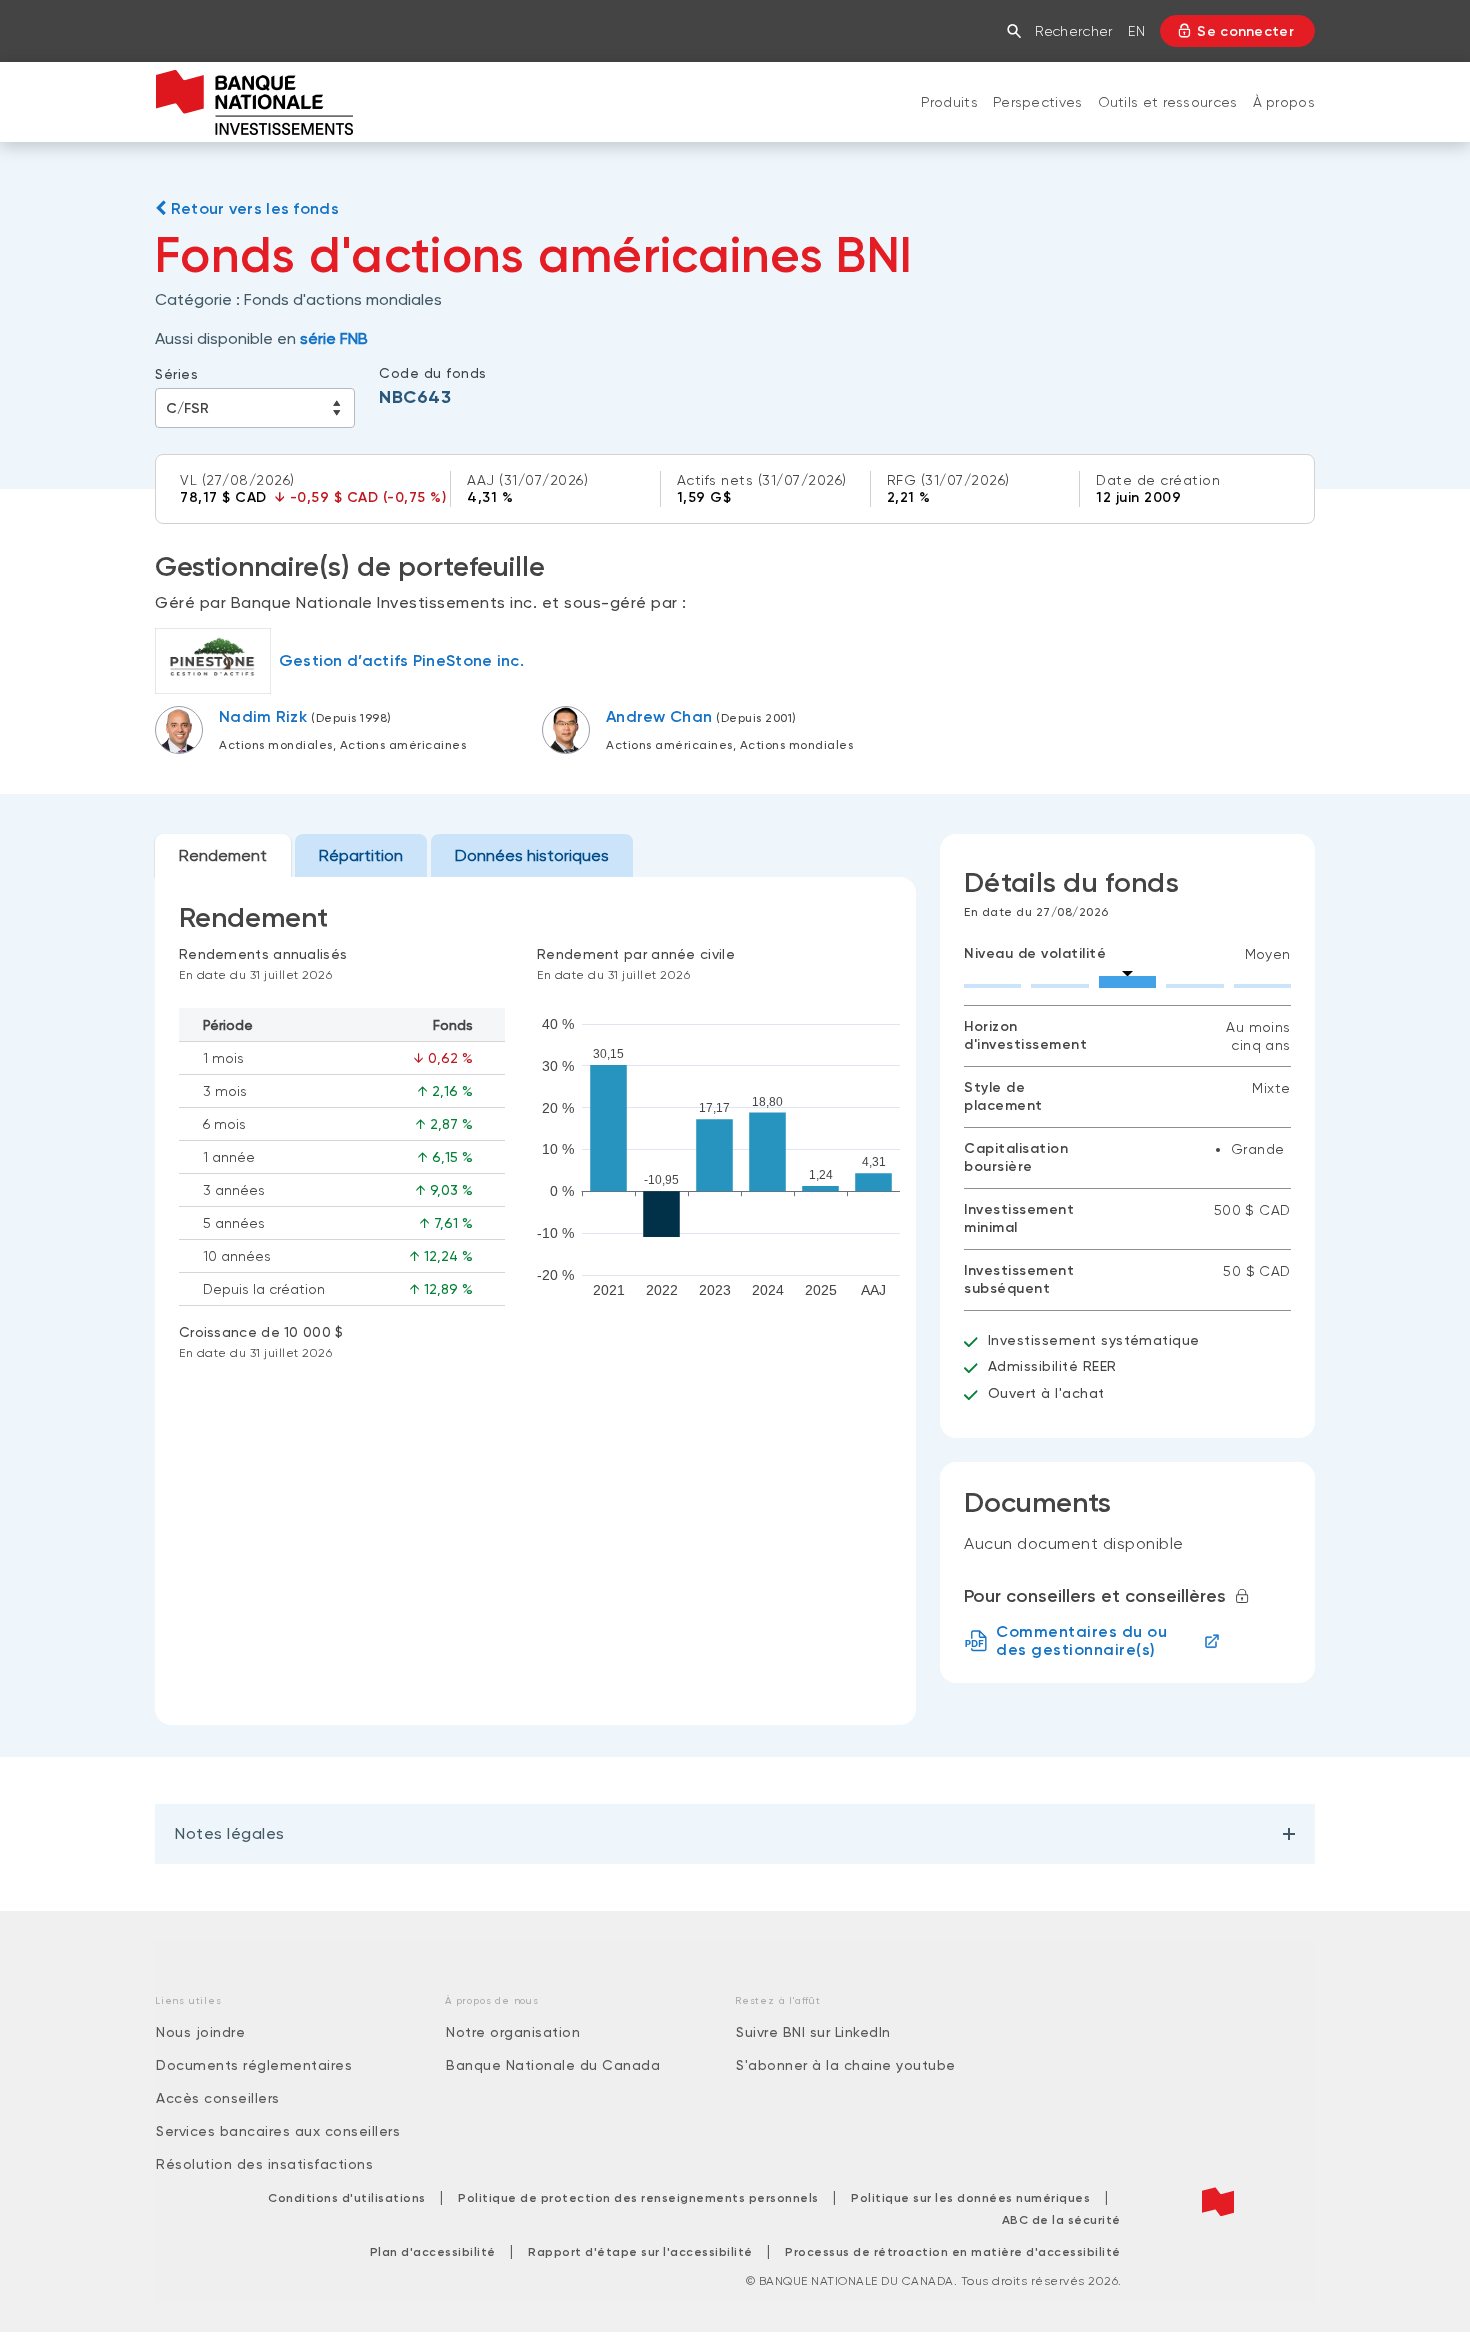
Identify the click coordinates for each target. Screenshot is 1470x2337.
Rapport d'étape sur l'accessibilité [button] (640, 2252)
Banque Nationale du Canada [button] (553, 2065)
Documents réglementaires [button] (254, 2065)
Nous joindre (200, 2032)
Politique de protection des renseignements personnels (638, 2198)
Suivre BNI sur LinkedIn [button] (813, 2032)
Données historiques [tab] (532, 855)
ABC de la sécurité (1061, 2220)
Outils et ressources (1168, 102)
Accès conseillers (218, 2098)
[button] (1018, 31)
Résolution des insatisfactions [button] (264, 2164)
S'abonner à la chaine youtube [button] (846, 2065)
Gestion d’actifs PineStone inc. (401, 660)
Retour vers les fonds (252, 208)
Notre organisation (513, 2032)
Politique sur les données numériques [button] (970, 2198)
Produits (949, 102)
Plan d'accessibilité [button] (433, 2252)
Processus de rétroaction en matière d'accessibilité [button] (953, 2252)
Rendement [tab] (223, 855)
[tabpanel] (535, 1301)
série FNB (334, 338)
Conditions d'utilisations (347, 2198)
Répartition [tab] (361, 855)
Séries (176, 374)
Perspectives (1038, 102)
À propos (1284, 102)
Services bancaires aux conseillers (278, 2131)
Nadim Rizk (263, 716)
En (1136, 31)
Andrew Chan (659, 716)
